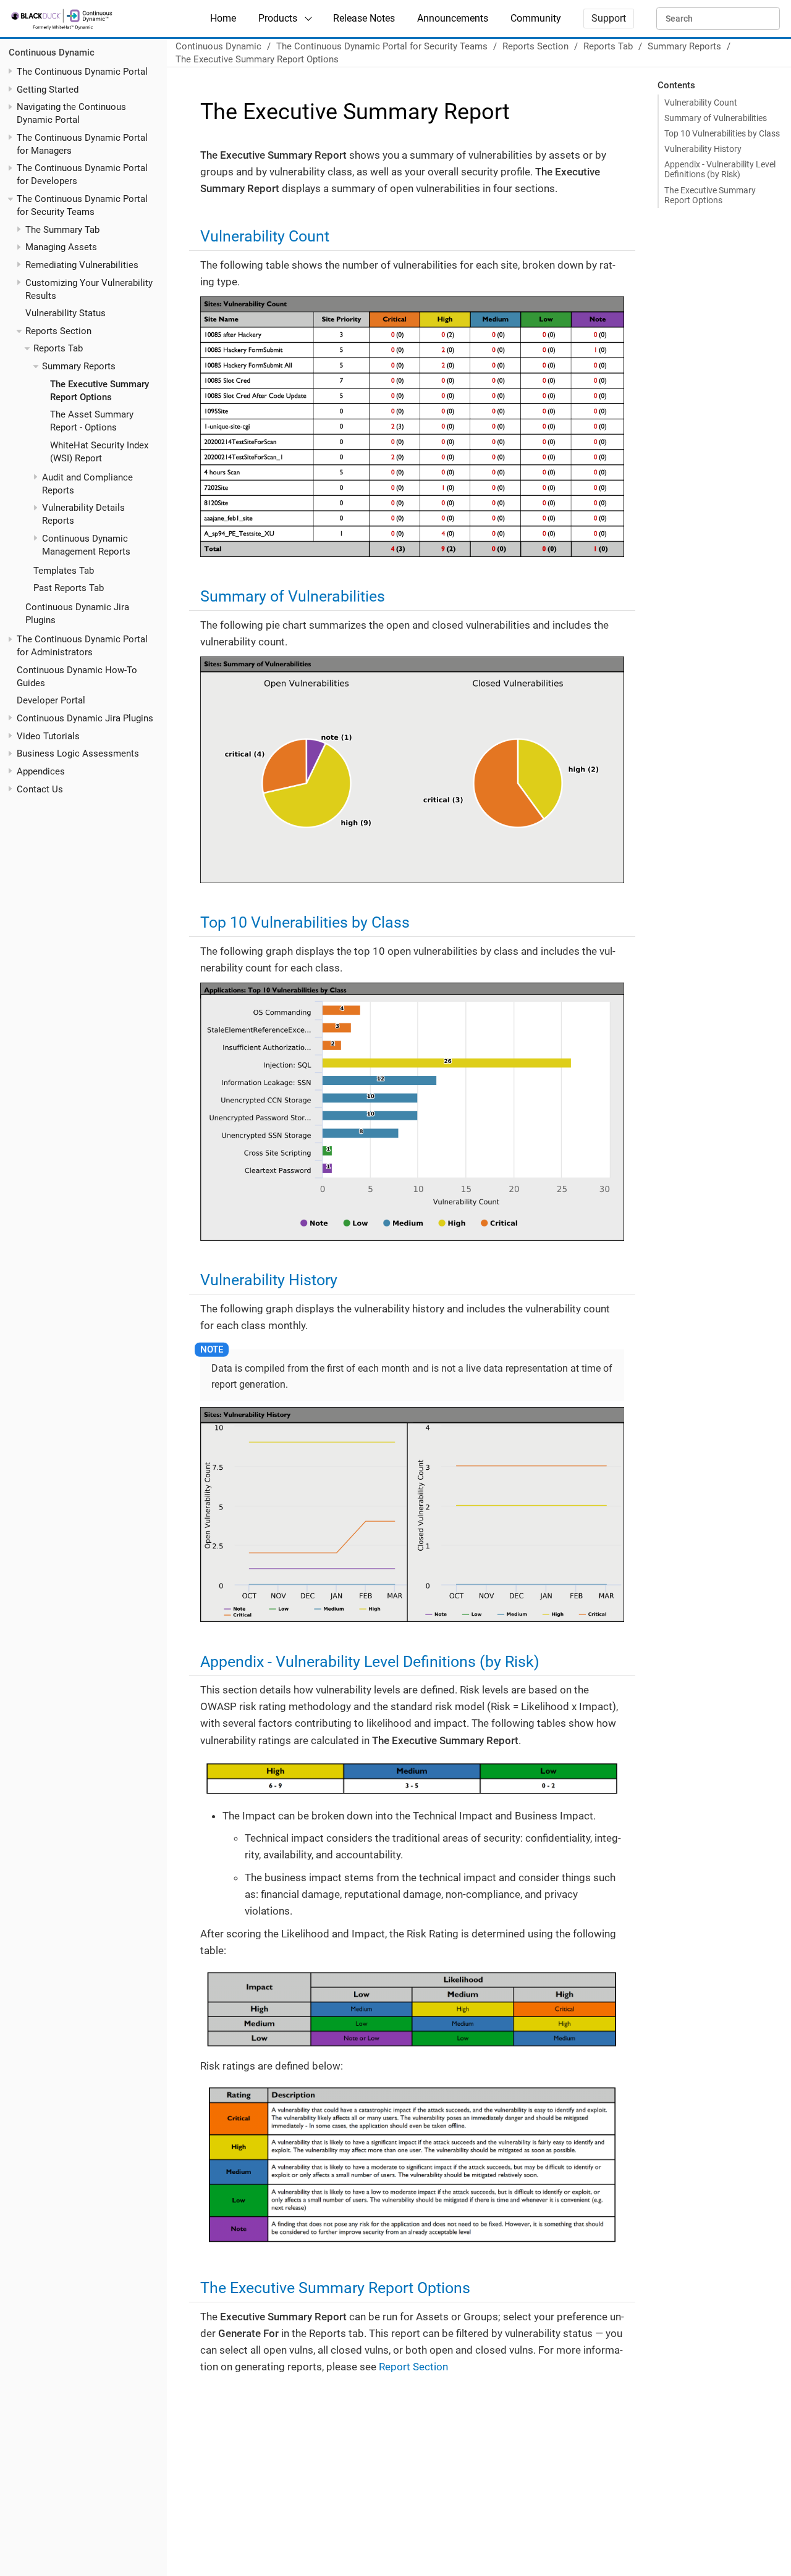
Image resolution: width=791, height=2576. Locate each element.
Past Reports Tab (69, 589)
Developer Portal (51, 701)
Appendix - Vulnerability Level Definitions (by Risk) (720, 169)
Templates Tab (64, 571)
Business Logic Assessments (78, 754)
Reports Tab (58, 349)
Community (536, 18)
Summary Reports (79, 367)
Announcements (453, 18)
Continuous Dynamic (52, 53)
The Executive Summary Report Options (257, 59)
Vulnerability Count (701, 103)
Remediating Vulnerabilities (82, 265)
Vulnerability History (703, 149)
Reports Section (58, 331)
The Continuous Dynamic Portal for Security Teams (382, 46)
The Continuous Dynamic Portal (82, 72)
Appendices (41, 771)
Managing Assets (61, 248)
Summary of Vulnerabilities (716, 118)
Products (278, 18)
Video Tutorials (48, 736)
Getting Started (48, 90)
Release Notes (364, 18)
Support (609, 18)
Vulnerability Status (66, 314)
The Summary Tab (62, 230)
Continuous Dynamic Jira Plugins (85, 718)
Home (223, 18)
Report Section (413, 2367)
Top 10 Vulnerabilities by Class (722, 133)
